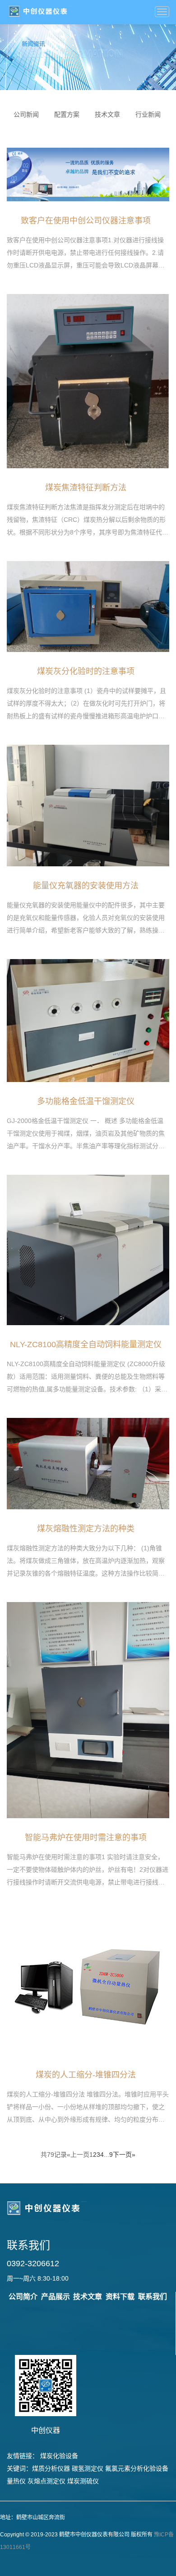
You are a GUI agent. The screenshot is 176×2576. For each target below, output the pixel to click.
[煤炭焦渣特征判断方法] (88, 380)
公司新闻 (26, 114)
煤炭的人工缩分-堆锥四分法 (86, 2075)
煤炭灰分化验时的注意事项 (86, 671)
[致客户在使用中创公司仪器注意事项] (88, 174)
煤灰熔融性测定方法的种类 (86, 1529)
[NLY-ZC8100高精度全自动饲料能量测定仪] (88, 1250)
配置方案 (67, 114)
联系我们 (153, 2297)
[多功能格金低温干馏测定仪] (88, 1020)
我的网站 (41, 11)
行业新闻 (148, 114)
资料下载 (120, 2297)
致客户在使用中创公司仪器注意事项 (86, 221)
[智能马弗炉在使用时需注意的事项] (88, 1709)
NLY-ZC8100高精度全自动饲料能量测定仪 (86, 1345)
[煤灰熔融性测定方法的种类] (88, 1463)
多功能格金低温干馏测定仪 (86, 1101)
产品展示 (56, 2297)
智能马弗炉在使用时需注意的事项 (86, 1838)
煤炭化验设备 (59, 2456)
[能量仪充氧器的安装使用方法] (88, 805)
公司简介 (23, 2297)
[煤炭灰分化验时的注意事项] (88, 606)
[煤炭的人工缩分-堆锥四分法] (88, 1983)
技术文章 (107, 114)
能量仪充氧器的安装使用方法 (86, 886)
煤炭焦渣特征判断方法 (86, 488)
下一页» (124, 2155)
